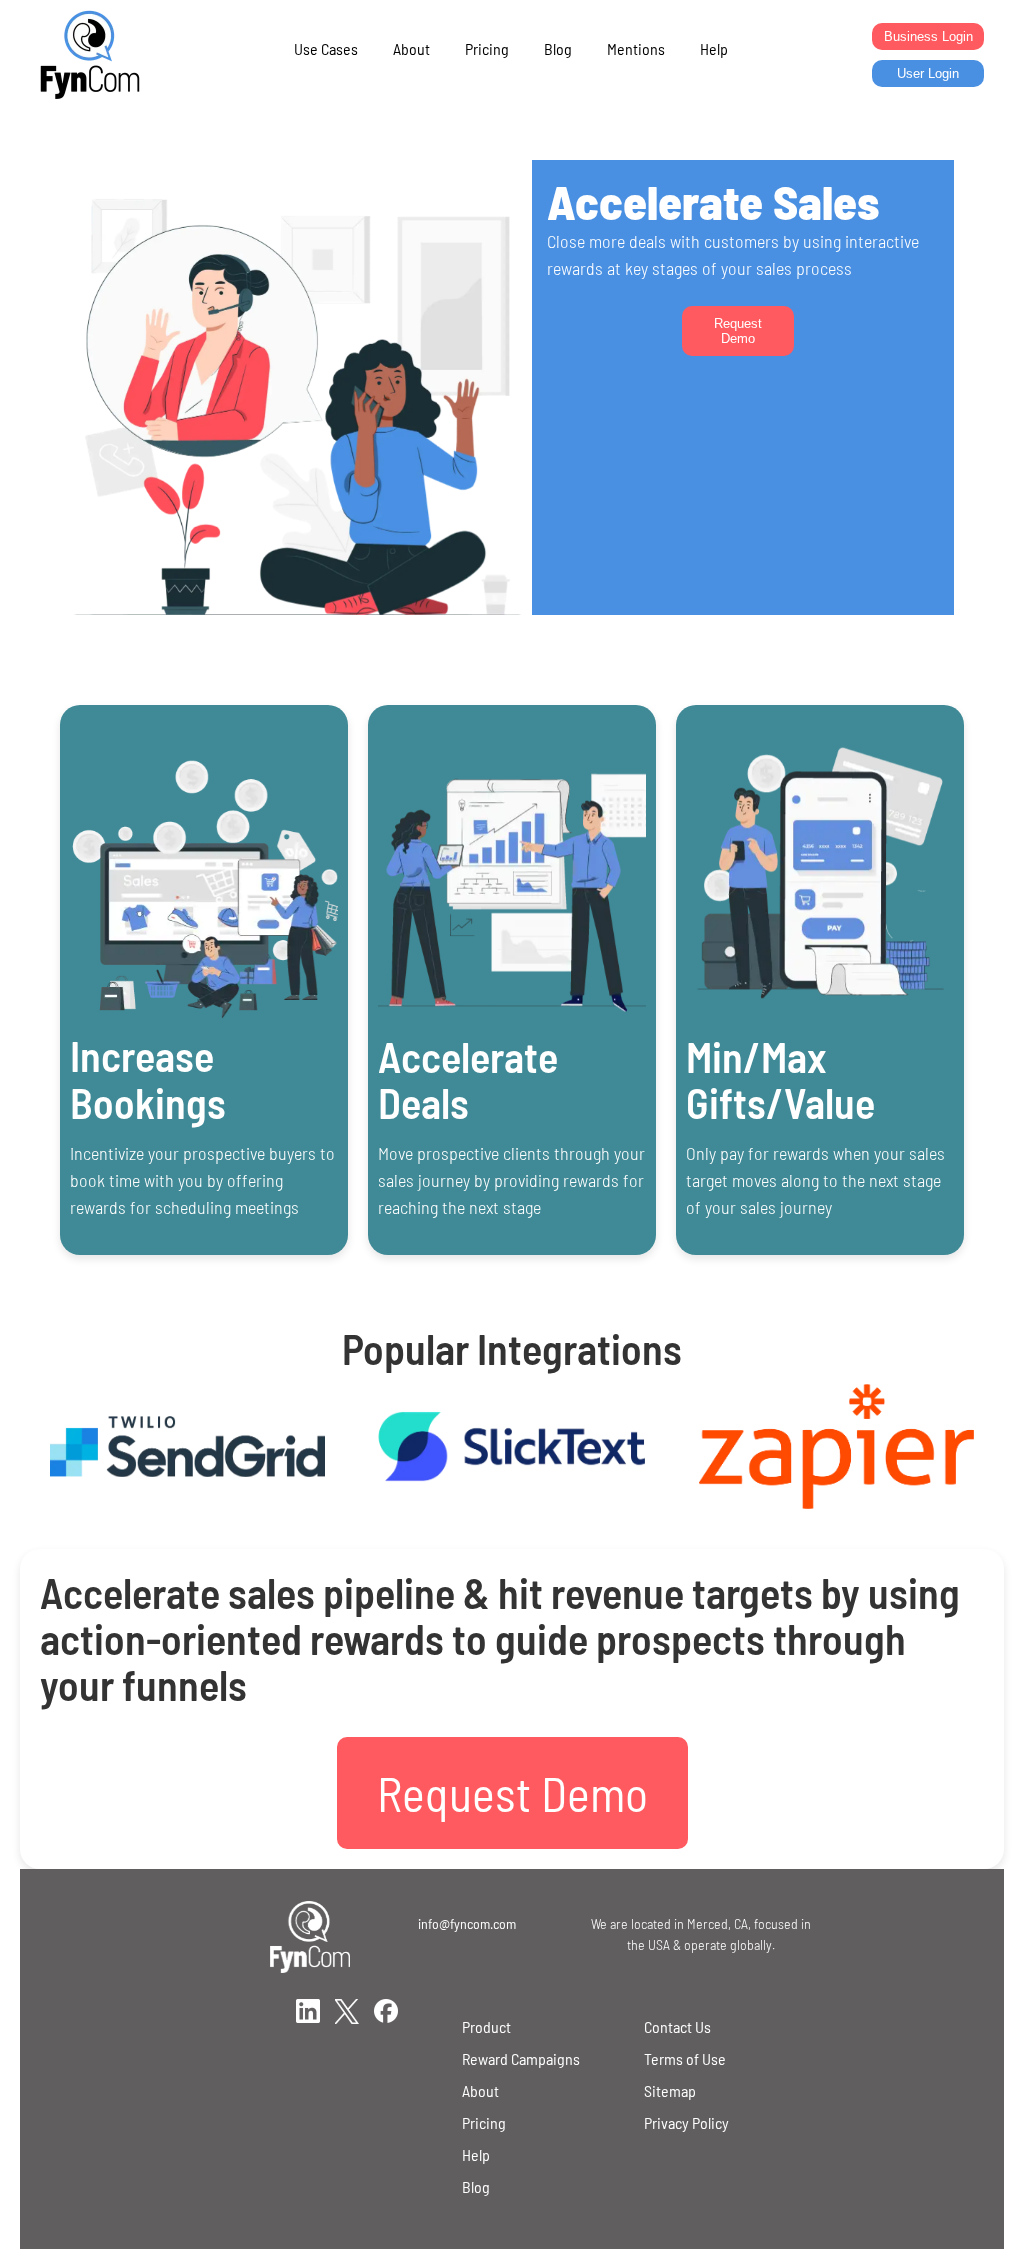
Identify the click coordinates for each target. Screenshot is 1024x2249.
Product (486, 2026)
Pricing (487, 48)
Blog (558, 48)
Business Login (928, 36)
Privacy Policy (686, 2122)
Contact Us (677, 2026)
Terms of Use (685, 2058)
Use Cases (326, 48)
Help (714, 48)
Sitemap (670, 2090)
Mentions (636, 48)
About (411, 48)
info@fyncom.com (467, 1923)
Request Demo (738, 331)
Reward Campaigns (521, 2058)
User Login (928, 73)
